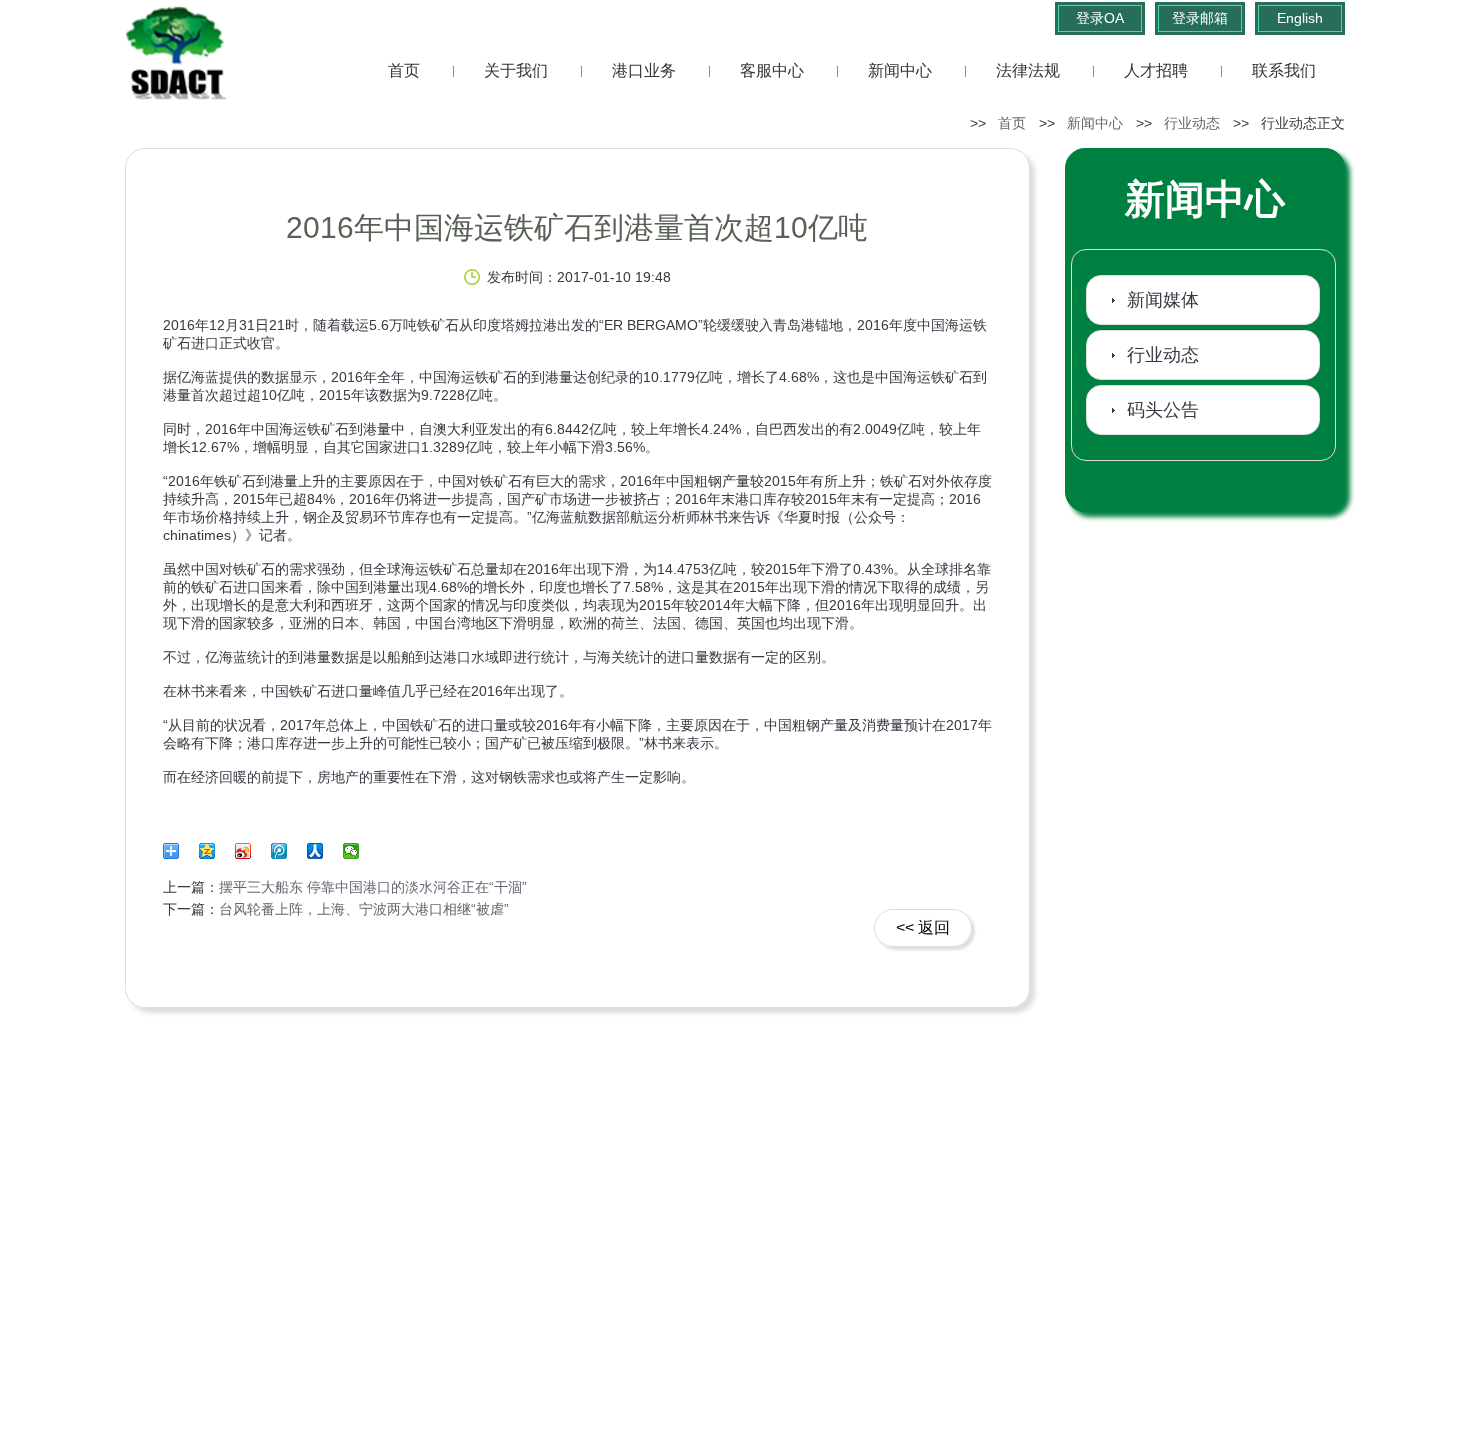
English (1300, 18)
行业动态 (1192, 123)
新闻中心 (900, 70)
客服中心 (772, 70)
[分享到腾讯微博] (286, 858)
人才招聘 (1156, 70)
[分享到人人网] (322, 858)
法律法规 (1028, 70)
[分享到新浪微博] (250, 858)
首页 (404, 70)
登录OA (1100, 18)
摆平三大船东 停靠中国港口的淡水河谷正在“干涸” (373, 887)
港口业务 (644, 70)
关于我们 (516, 70)
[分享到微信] (351, 851)
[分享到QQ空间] (214, 858)
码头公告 (1163, 410)
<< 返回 (923, 927)
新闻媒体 (1163, 300)
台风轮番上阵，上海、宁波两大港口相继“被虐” (364, 909)
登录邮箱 (1200, 18)
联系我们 (1284, 70)
